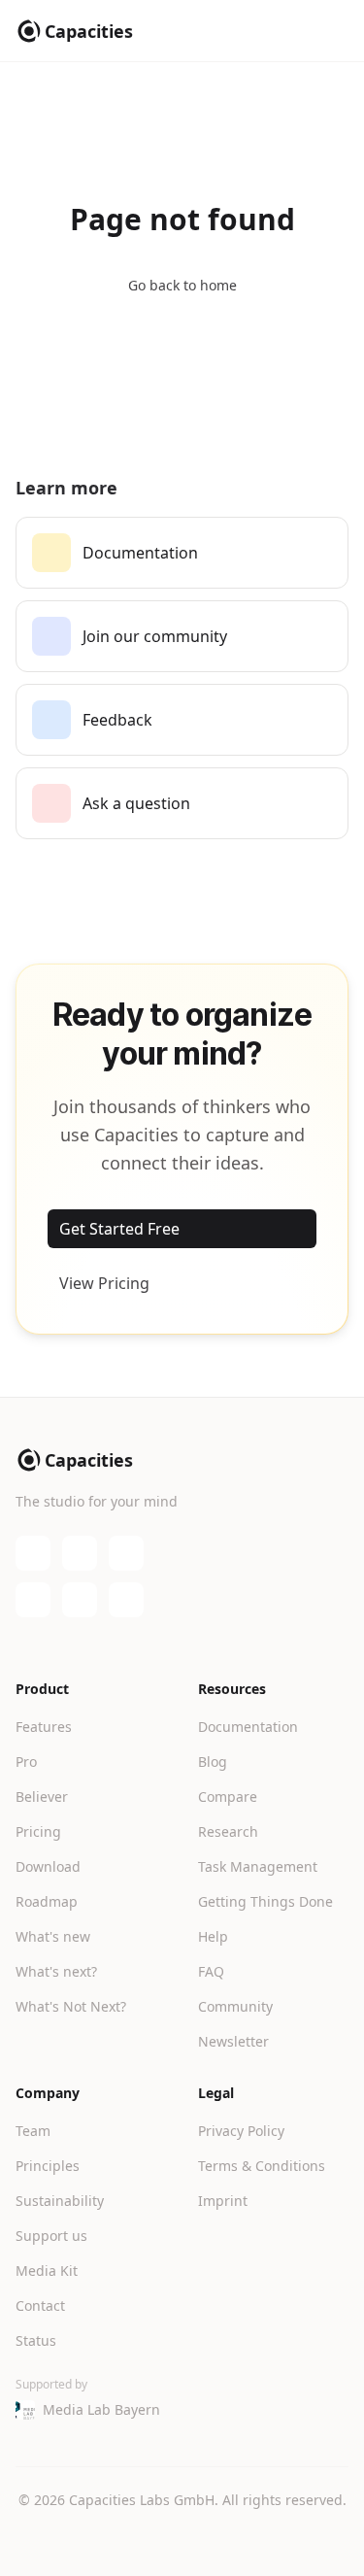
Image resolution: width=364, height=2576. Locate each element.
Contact (40, 2305)
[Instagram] (80, 1600)
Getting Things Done (265, 1901)
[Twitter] (33, 1600)
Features (44, 1727)
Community (235, 2006)
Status (36, 2340)
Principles (48, 2166)
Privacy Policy (241, 2131)
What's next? (56, 1971)
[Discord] (33, 1553)
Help (213, 1936)
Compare (228, 1796)
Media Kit (47, 2271)
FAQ (211, 1971)
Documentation (248, 1727)
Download (48, 1866)
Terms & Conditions (262, 2166)
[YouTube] (80, 1553)
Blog (213, 1762)
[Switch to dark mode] (182, 2539)
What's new (53, 1936)
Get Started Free (119, 1229)
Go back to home (182, 285)
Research (228, 1831)
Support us (51, 2236)
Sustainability (60, 2201)
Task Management (258, 1866)
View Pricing (104, 1283)
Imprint (223, 2201)
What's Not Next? (71, 2006)
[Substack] (126, 1553)
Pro (26, 1762)
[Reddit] (126, 1600)
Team (33, 2131)
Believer (42, 1796)
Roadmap (47, 1901)
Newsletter (233, 2041)
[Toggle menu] (333, 31)
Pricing (38, 1831)
